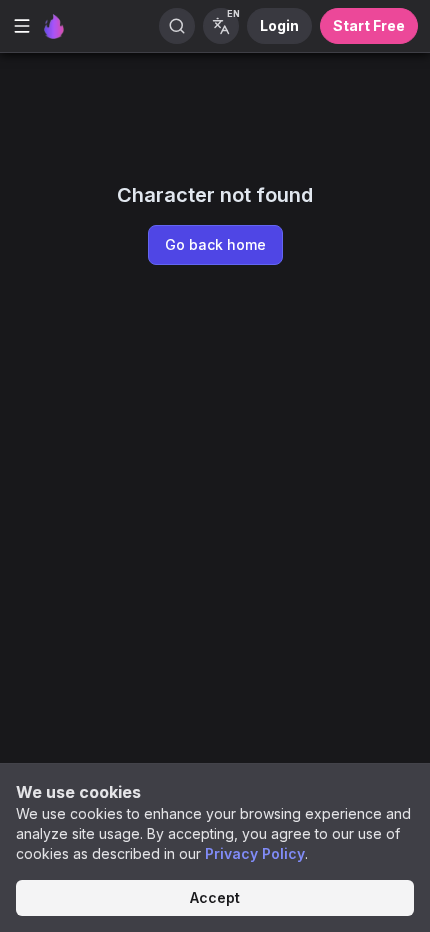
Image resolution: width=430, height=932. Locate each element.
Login (279, 25)
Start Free (369, 25)
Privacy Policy (255, 853)
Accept (215, 897)
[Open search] (177, 26)
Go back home (215, 244)
